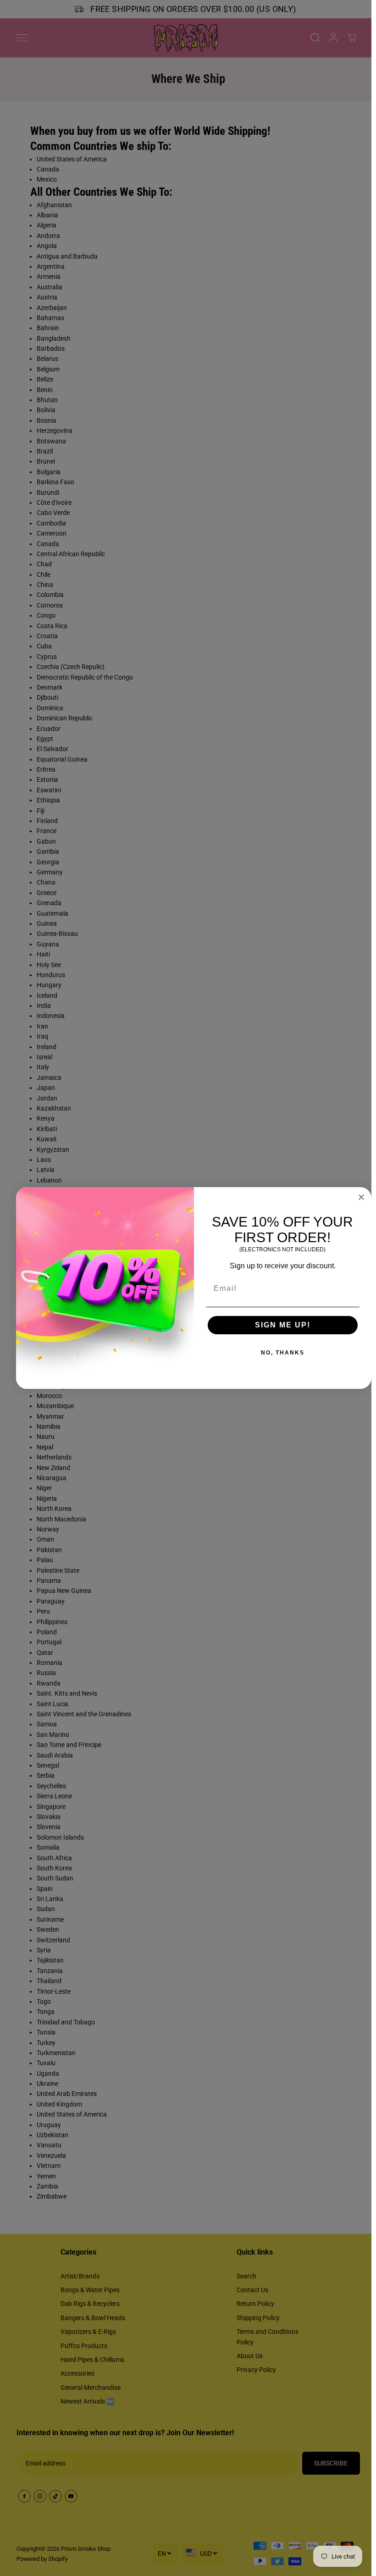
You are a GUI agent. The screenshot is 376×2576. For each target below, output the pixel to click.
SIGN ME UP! (283, 1325)
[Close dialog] (361, 1197)
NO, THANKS (283, 1353)
